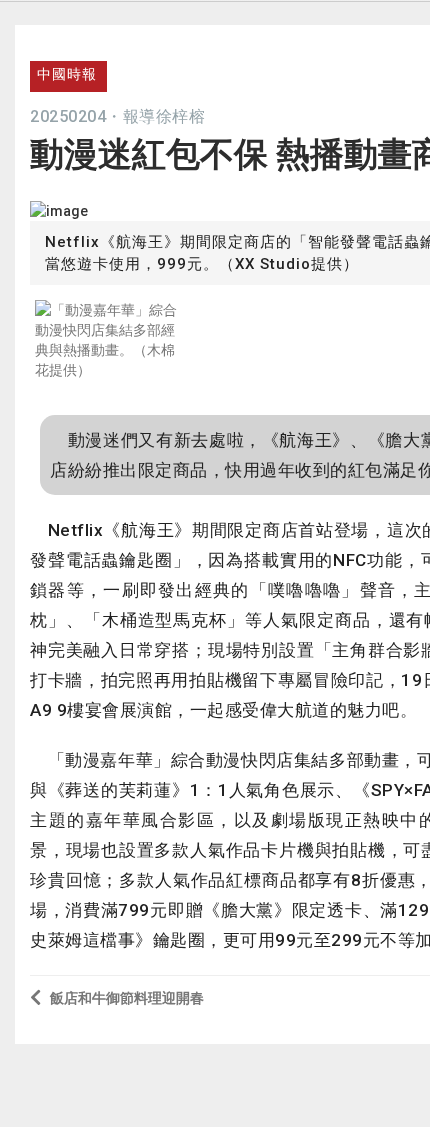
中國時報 (67, 74)
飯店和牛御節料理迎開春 (127, 998)
